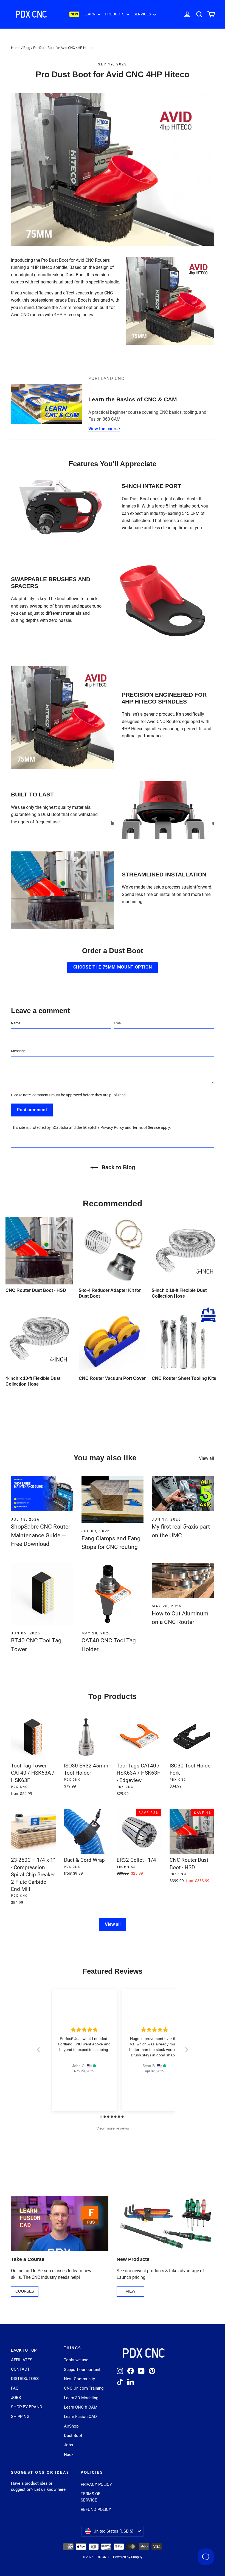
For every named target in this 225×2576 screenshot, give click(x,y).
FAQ (15, 2388)
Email (118, 1023)
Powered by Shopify (128, 2557)
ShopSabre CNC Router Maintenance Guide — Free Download (41, 1535)
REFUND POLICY (96, 2509)
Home (16, 48)
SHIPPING (20, 2417)
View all (206, 1458)
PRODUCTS (115, 14)
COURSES (25, 2291)
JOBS (16, 2398)
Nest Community (79, 2379)
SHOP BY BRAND (27, 2407)
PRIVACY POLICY (96, 2484)
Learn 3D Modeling (81, 2398)
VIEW (130, 2291)
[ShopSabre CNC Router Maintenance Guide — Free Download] (42, 1494)
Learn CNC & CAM (81, 2407)
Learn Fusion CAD (80, 2417)
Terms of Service (146, 1128)
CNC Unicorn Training (84, 2388)
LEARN (90, 14)
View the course (104, 429)
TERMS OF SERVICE (90, 2497)
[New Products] (165, 2223)
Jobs (68, 2445)
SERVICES (143, 14)
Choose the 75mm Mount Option (113, 967)
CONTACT (20, 2369)
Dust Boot (73, 2436)
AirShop (71, 2426)
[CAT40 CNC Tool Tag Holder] (113, 1594)
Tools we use (76, 2360)
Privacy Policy (112, 1128)
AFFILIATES (22, 2360)
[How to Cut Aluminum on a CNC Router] (183, 1580)
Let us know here (50, 2489)
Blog (27, 48)
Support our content (82, 2370)
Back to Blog (117, 1167)
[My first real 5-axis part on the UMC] (183, 1494)
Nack (69, 2454)
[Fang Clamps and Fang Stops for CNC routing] (113, 1499)
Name (16, 1023)
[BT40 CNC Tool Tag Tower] (42, 1594)
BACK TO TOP (24, 2350)
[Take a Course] (60, 2223)
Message (18, 1051)
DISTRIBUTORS (25, 2379)
